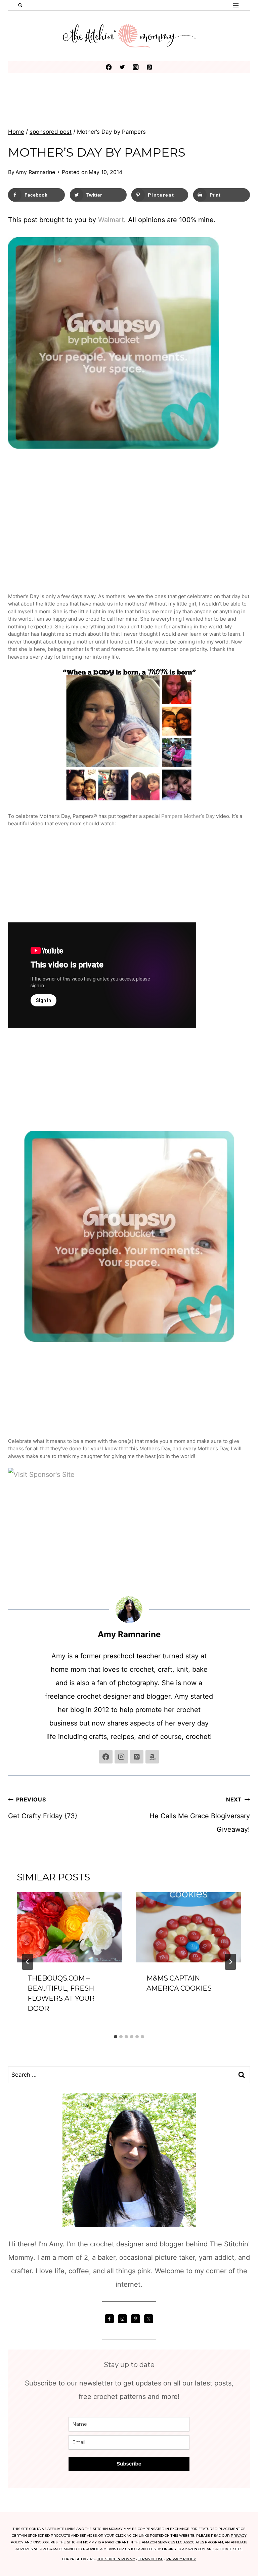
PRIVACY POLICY (181, 2559)
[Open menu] (236, 5)
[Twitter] (122, 67)
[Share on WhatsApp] (11, 1328)
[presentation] (70, 1927)
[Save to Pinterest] (11, 1275)
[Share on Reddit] (11, 1315)
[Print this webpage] (11, 1301)
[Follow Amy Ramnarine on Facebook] (106, 1757)
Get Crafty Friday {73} (43, 1808)
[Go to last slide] (28, 1962)
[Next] (230, 1962)
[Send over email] (11, 1288)
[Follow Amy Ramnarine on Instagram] (121, 1757)
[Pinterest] (149, 67)
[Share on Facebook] (11, 1248)
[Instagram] (136, 67)
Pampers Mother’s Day (188, 816)
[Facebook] (109, 67)
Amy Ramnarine (35, 172)
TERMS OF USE (151, 2559)
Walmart (111, 220)
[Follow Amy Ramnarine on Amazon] (152, 1757)
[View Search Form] (20, 5)
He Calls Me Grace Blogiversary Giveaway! (200, 1815)
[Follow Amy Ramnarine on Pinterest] (137, 1757)
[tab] (116, 2037)
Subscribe (129, 2464)
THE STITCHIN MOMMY (116, 2559)
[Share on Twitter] (11, 1261)
